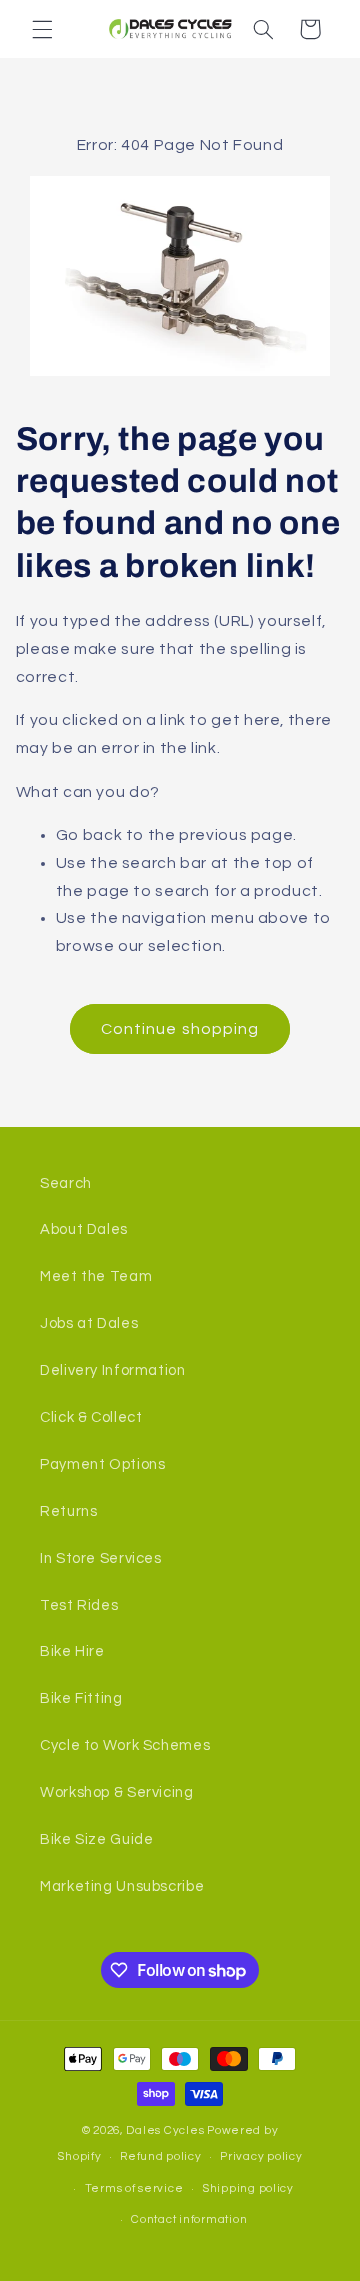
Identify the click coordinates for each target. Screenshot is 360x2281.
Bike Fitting (81, 1698)
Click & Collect (91, 1417)
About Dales (84, 1229)
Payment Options (102, 1464)
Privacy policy (261, 2156)
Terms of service (134, 2188)
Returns (68, 1511)
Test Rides (79, 1605)
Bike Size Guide (96, 1839)
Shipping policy (248, 2188)
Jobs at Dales (89, 1323)
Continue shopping (180, 1029)
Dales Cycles (165, 2130)
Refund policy (161, 2156)
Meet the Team (96, 1276)
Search (66, 1183)
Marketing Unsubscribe (122, 1886)
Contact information (189, 2219)
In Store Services (101, 1558)
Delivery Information (113, 1370)
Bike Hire (72, 1651)
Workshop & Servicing (117, 1792)
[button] (42, 29)
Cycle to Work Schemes (125, 1745)
